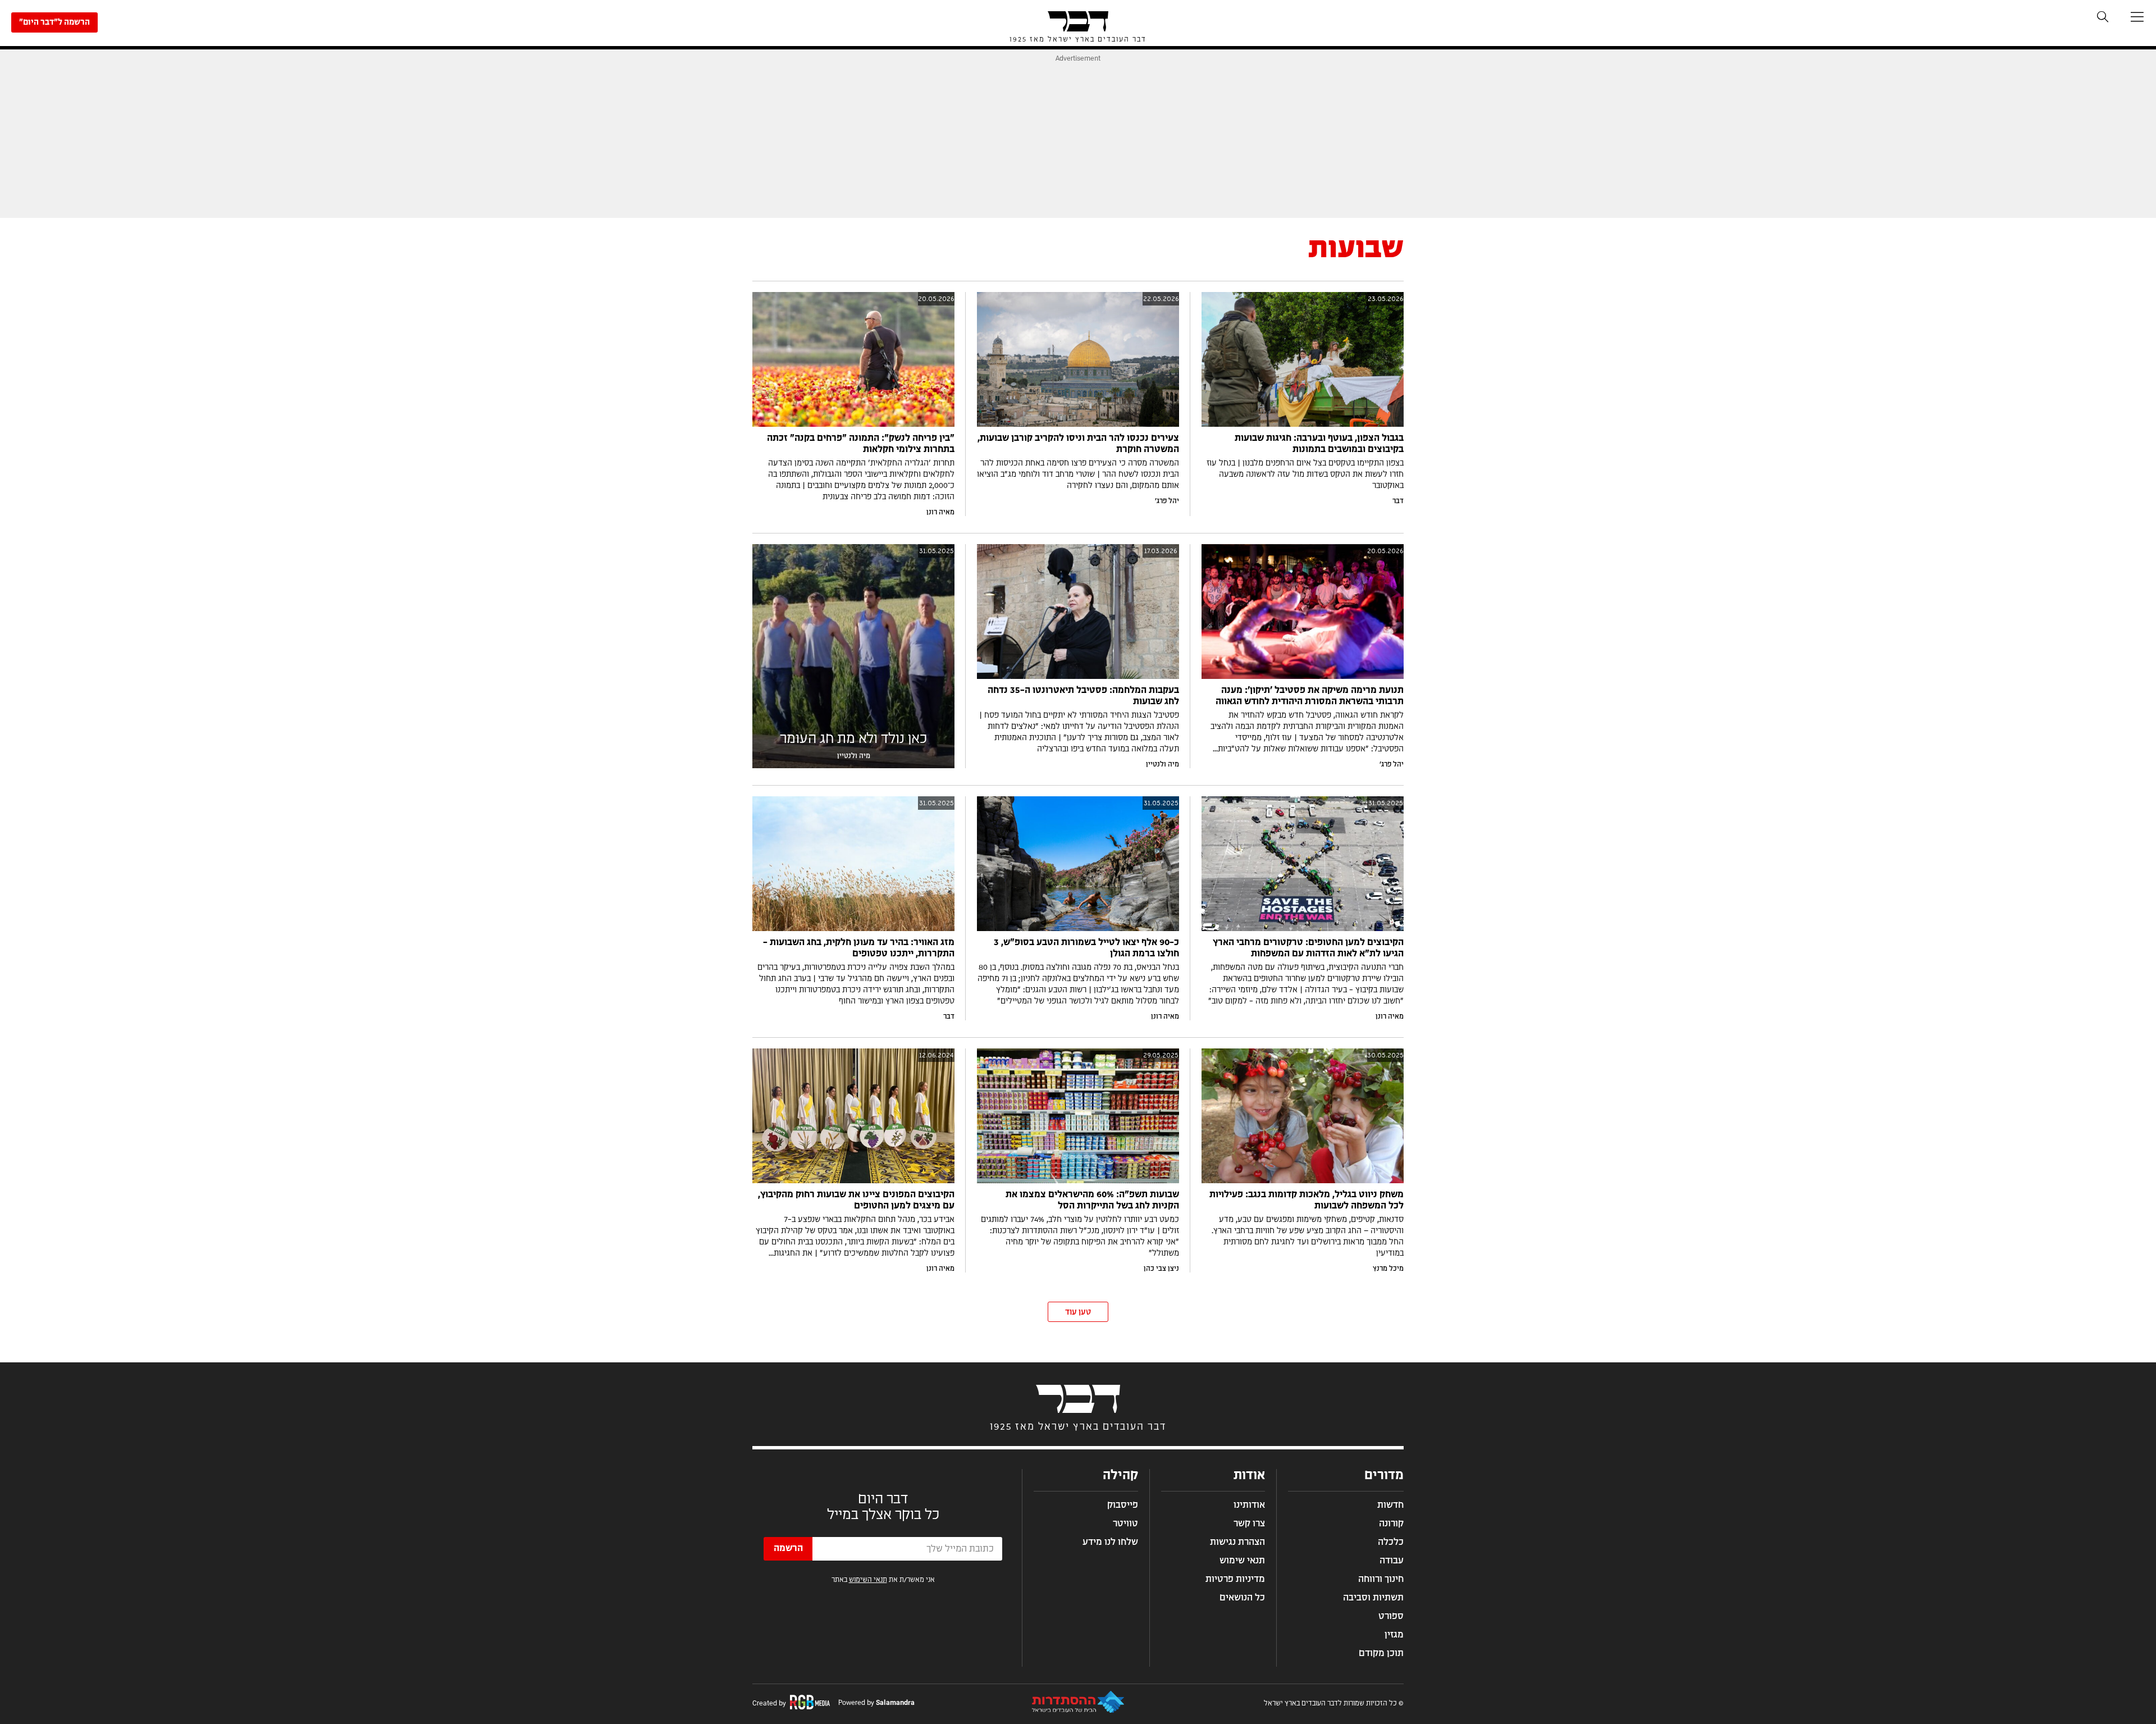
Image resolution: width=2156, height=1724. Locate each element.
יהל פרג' (1167, 501)
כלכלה (1391, 1542)
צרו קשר (1249, 1524)
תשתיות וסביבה (1373, 1598)
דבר (1398, 501)
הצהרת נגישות (1237, 1542)
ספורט (1391, 1616)
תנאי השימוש (868, 1580)
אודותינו (1249, 1505)
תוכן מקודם (1381, 1653)
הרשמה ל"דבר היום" (54, 22)
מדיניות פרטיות (1235, 1579)
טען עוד (1078, 1312)
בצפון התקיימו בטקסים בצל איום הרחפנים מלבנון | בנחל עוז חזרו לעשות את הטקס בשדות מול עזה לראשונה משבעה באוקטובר (1305, 475)
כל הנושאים (1242, 1598)
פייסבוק (1123, 1505)
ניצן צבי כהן (1161, 1269)
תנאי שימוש (1242, 1561)
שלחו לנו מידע (1110, 1542)
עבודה (1392, 1561)
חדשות (1390, 1505)
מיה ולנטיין (1162, 764)
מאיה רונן (940, 512)
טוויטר (1125, 1524)
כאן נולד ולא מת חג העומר (853, 739)
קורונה (1391, 1524)
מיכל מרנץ (1388, 1269)
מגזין (1394, 1635)
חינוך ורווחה (1381, 1579)
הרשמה (788, 1548)
